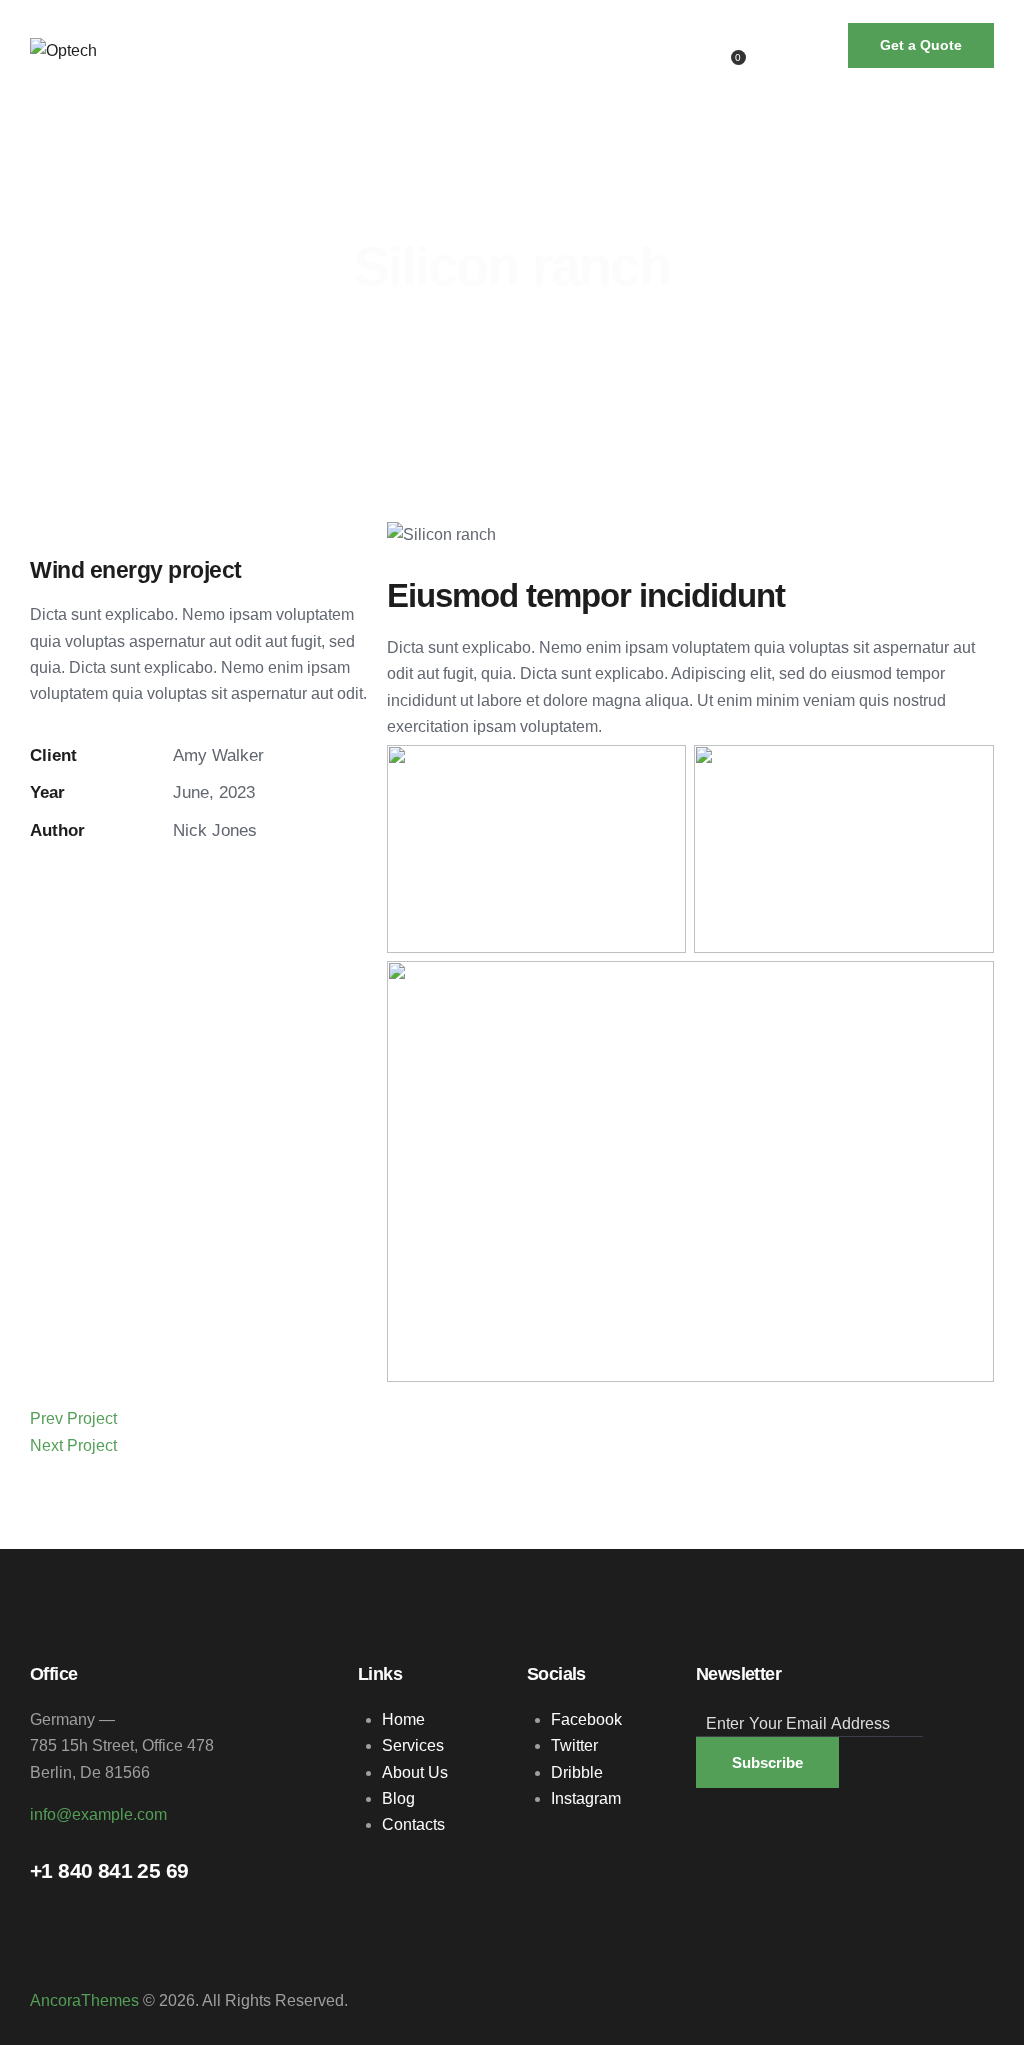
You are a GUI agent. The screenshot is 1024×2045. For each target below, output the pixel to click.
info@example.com (98, 1814)
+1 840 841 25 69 (109, 1871)
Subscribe (767, 1762)
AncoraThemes (84, 2000)
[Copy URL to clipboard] (215, 887)
